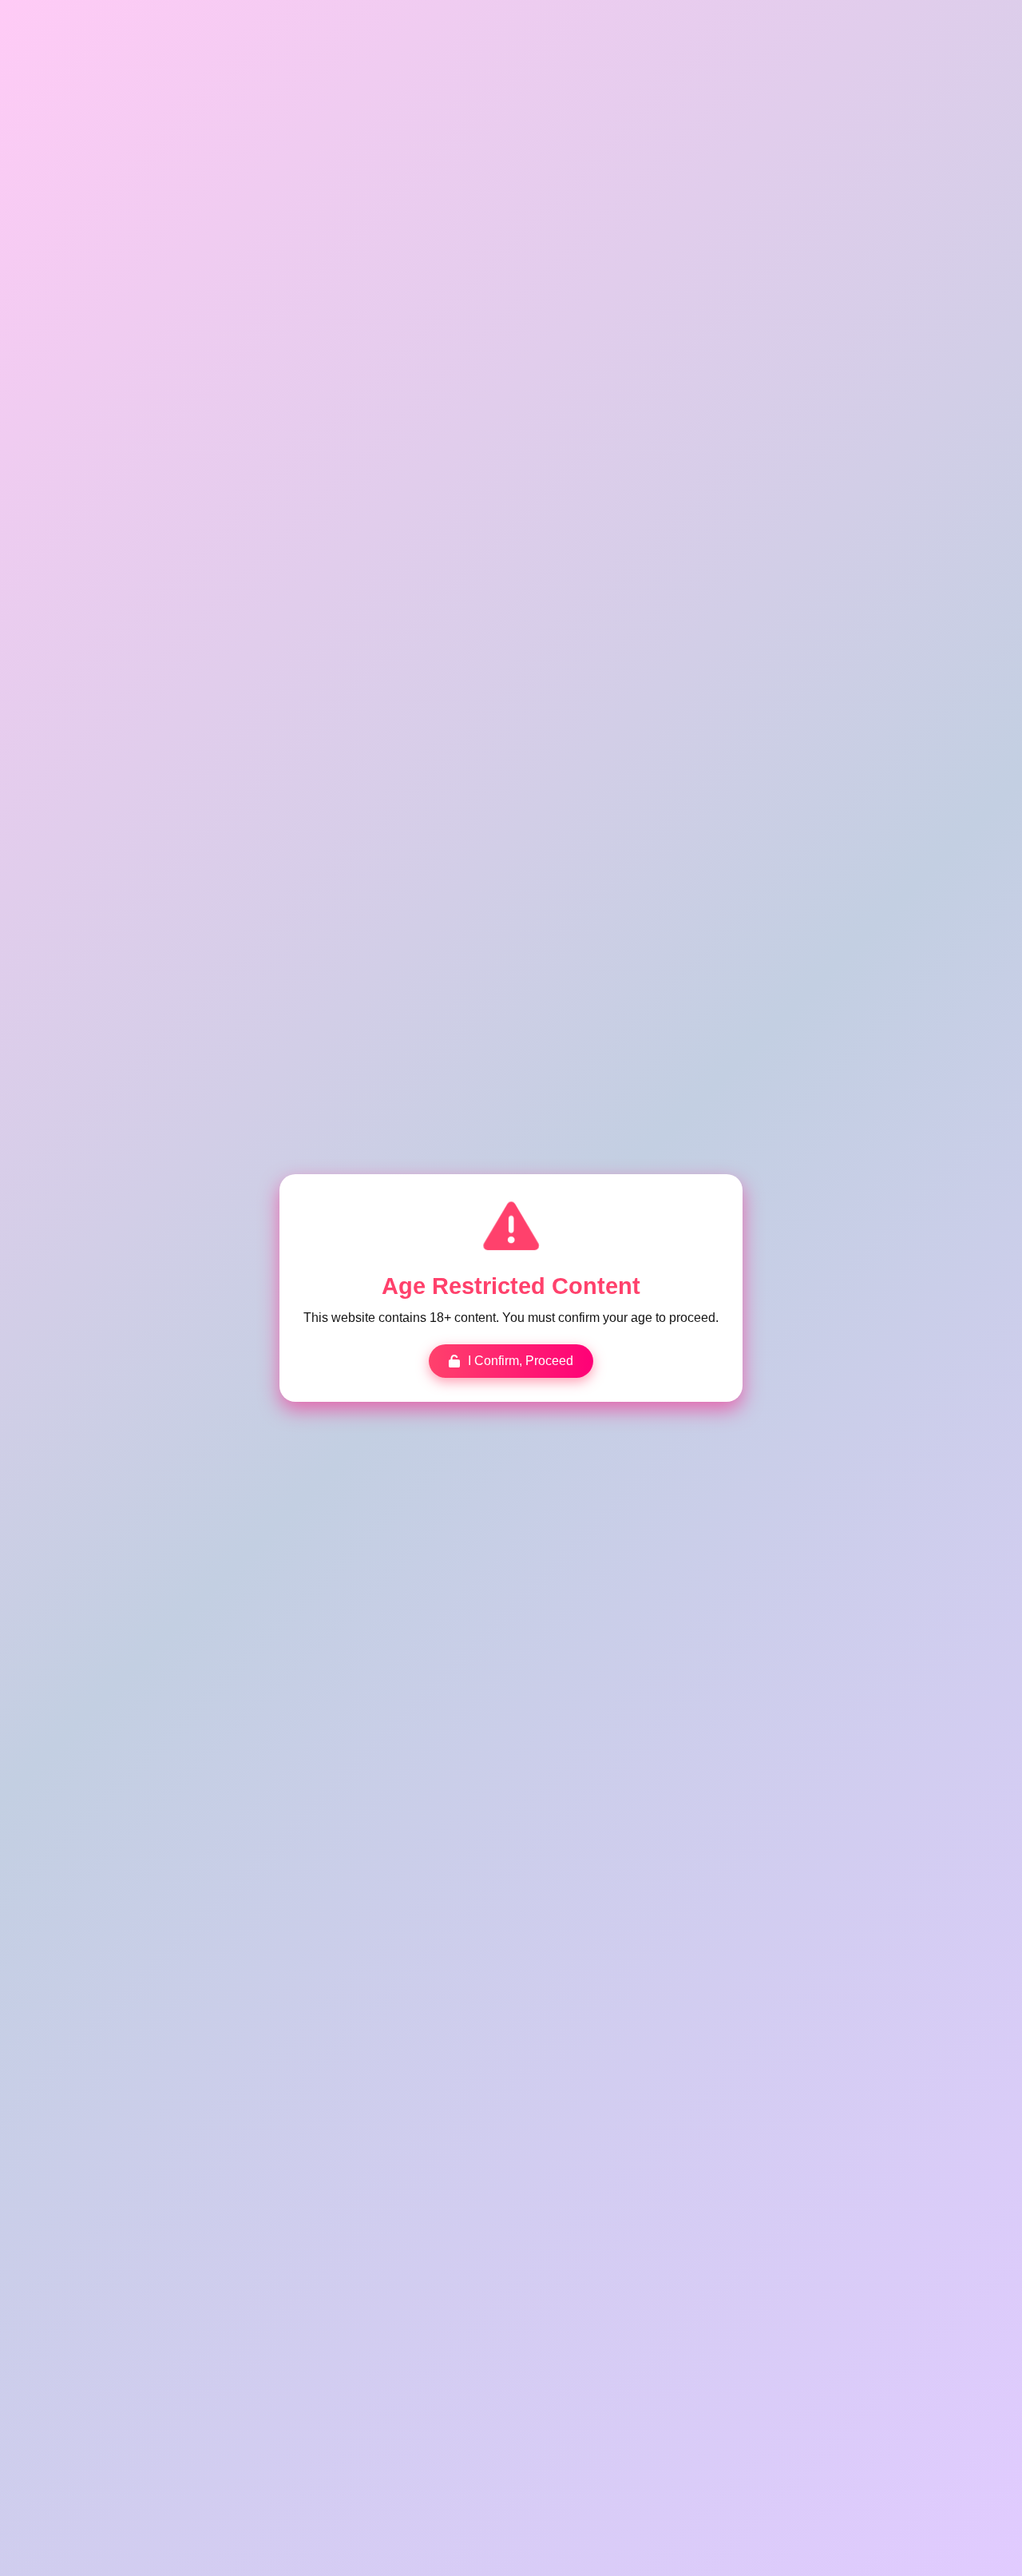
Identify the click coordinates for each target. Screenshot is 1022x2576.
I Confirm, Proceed (521, 1361)
